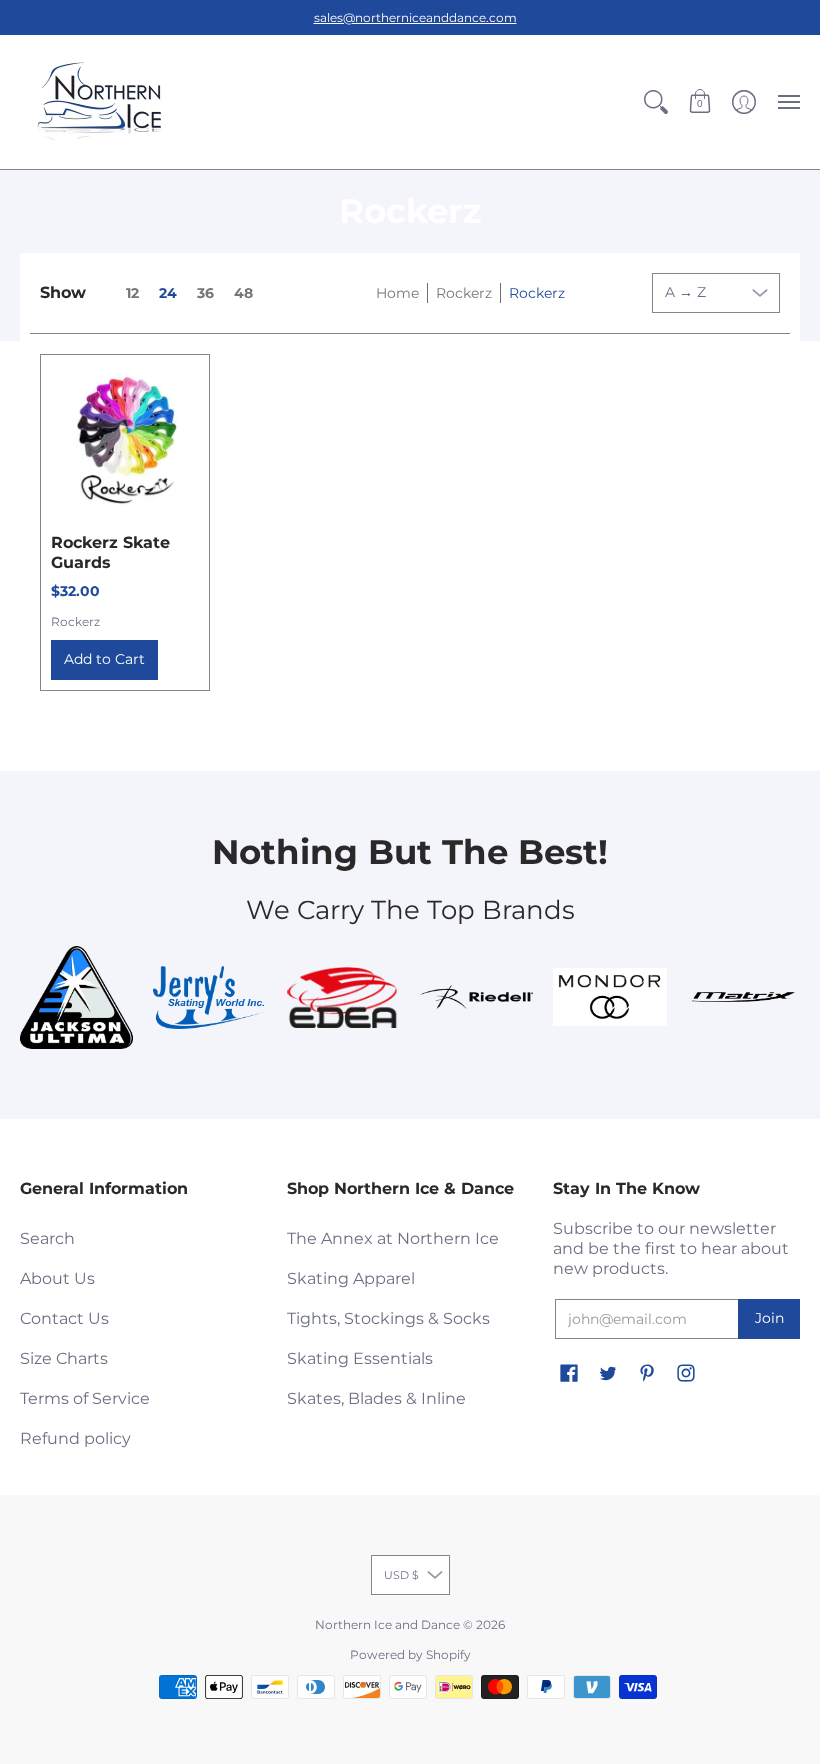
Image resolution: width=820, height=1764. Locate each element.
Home (397, 293)
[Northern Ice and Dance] (100, 102)
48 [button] (243, 293)
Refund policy (75, 1438)
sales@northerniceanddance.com (415, 17)
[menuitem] (656, 102)
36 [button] (205, 293)
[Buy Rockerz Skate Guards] (125, 439)
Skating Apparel (351, 1278)
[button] (656, 102)
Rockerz (464, 293)
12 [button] (132, 293)
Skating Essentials (360, 1358)
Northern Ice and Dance (387, 1624)
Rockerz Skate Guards (110, 552)
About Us (57, 1278)
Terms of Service (85, 1398)
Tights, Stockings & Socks (388, 1318)
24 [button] (168, 293)
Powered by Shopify (410, 1654)
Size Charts (64, 1358)
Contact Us (64, 1318)
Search (47, 1238)
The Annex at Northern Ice (393, 1238)
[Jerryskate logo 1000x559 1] (209, 997)
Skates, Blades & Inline (376, 1398)
